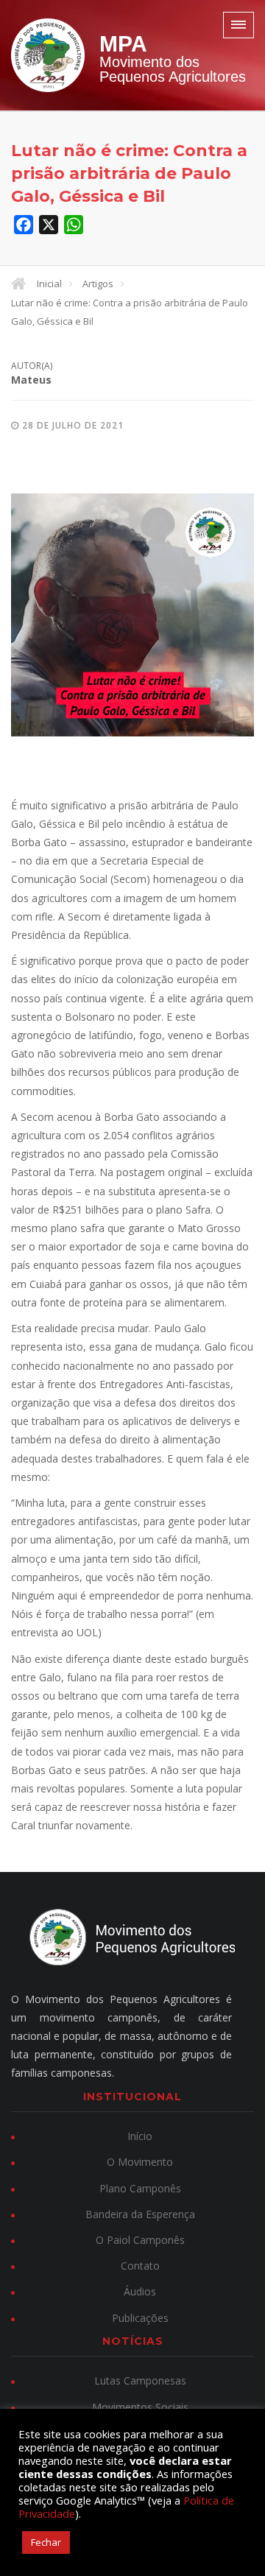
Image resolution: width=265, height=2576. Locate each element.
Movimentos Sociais (140, 2407)
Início (140, 2136)
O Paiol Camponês (140, 2240)
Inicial (49, 284)
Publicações (140, 2318)
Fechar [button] (46, 2542)
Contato (140, 2266)
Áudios (140, 2291)
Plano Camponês (140, 2188)
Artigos (98, 284)
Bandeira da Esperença (140, 2214)
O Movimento (140, 2162)
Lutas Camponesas (140, 2380)
